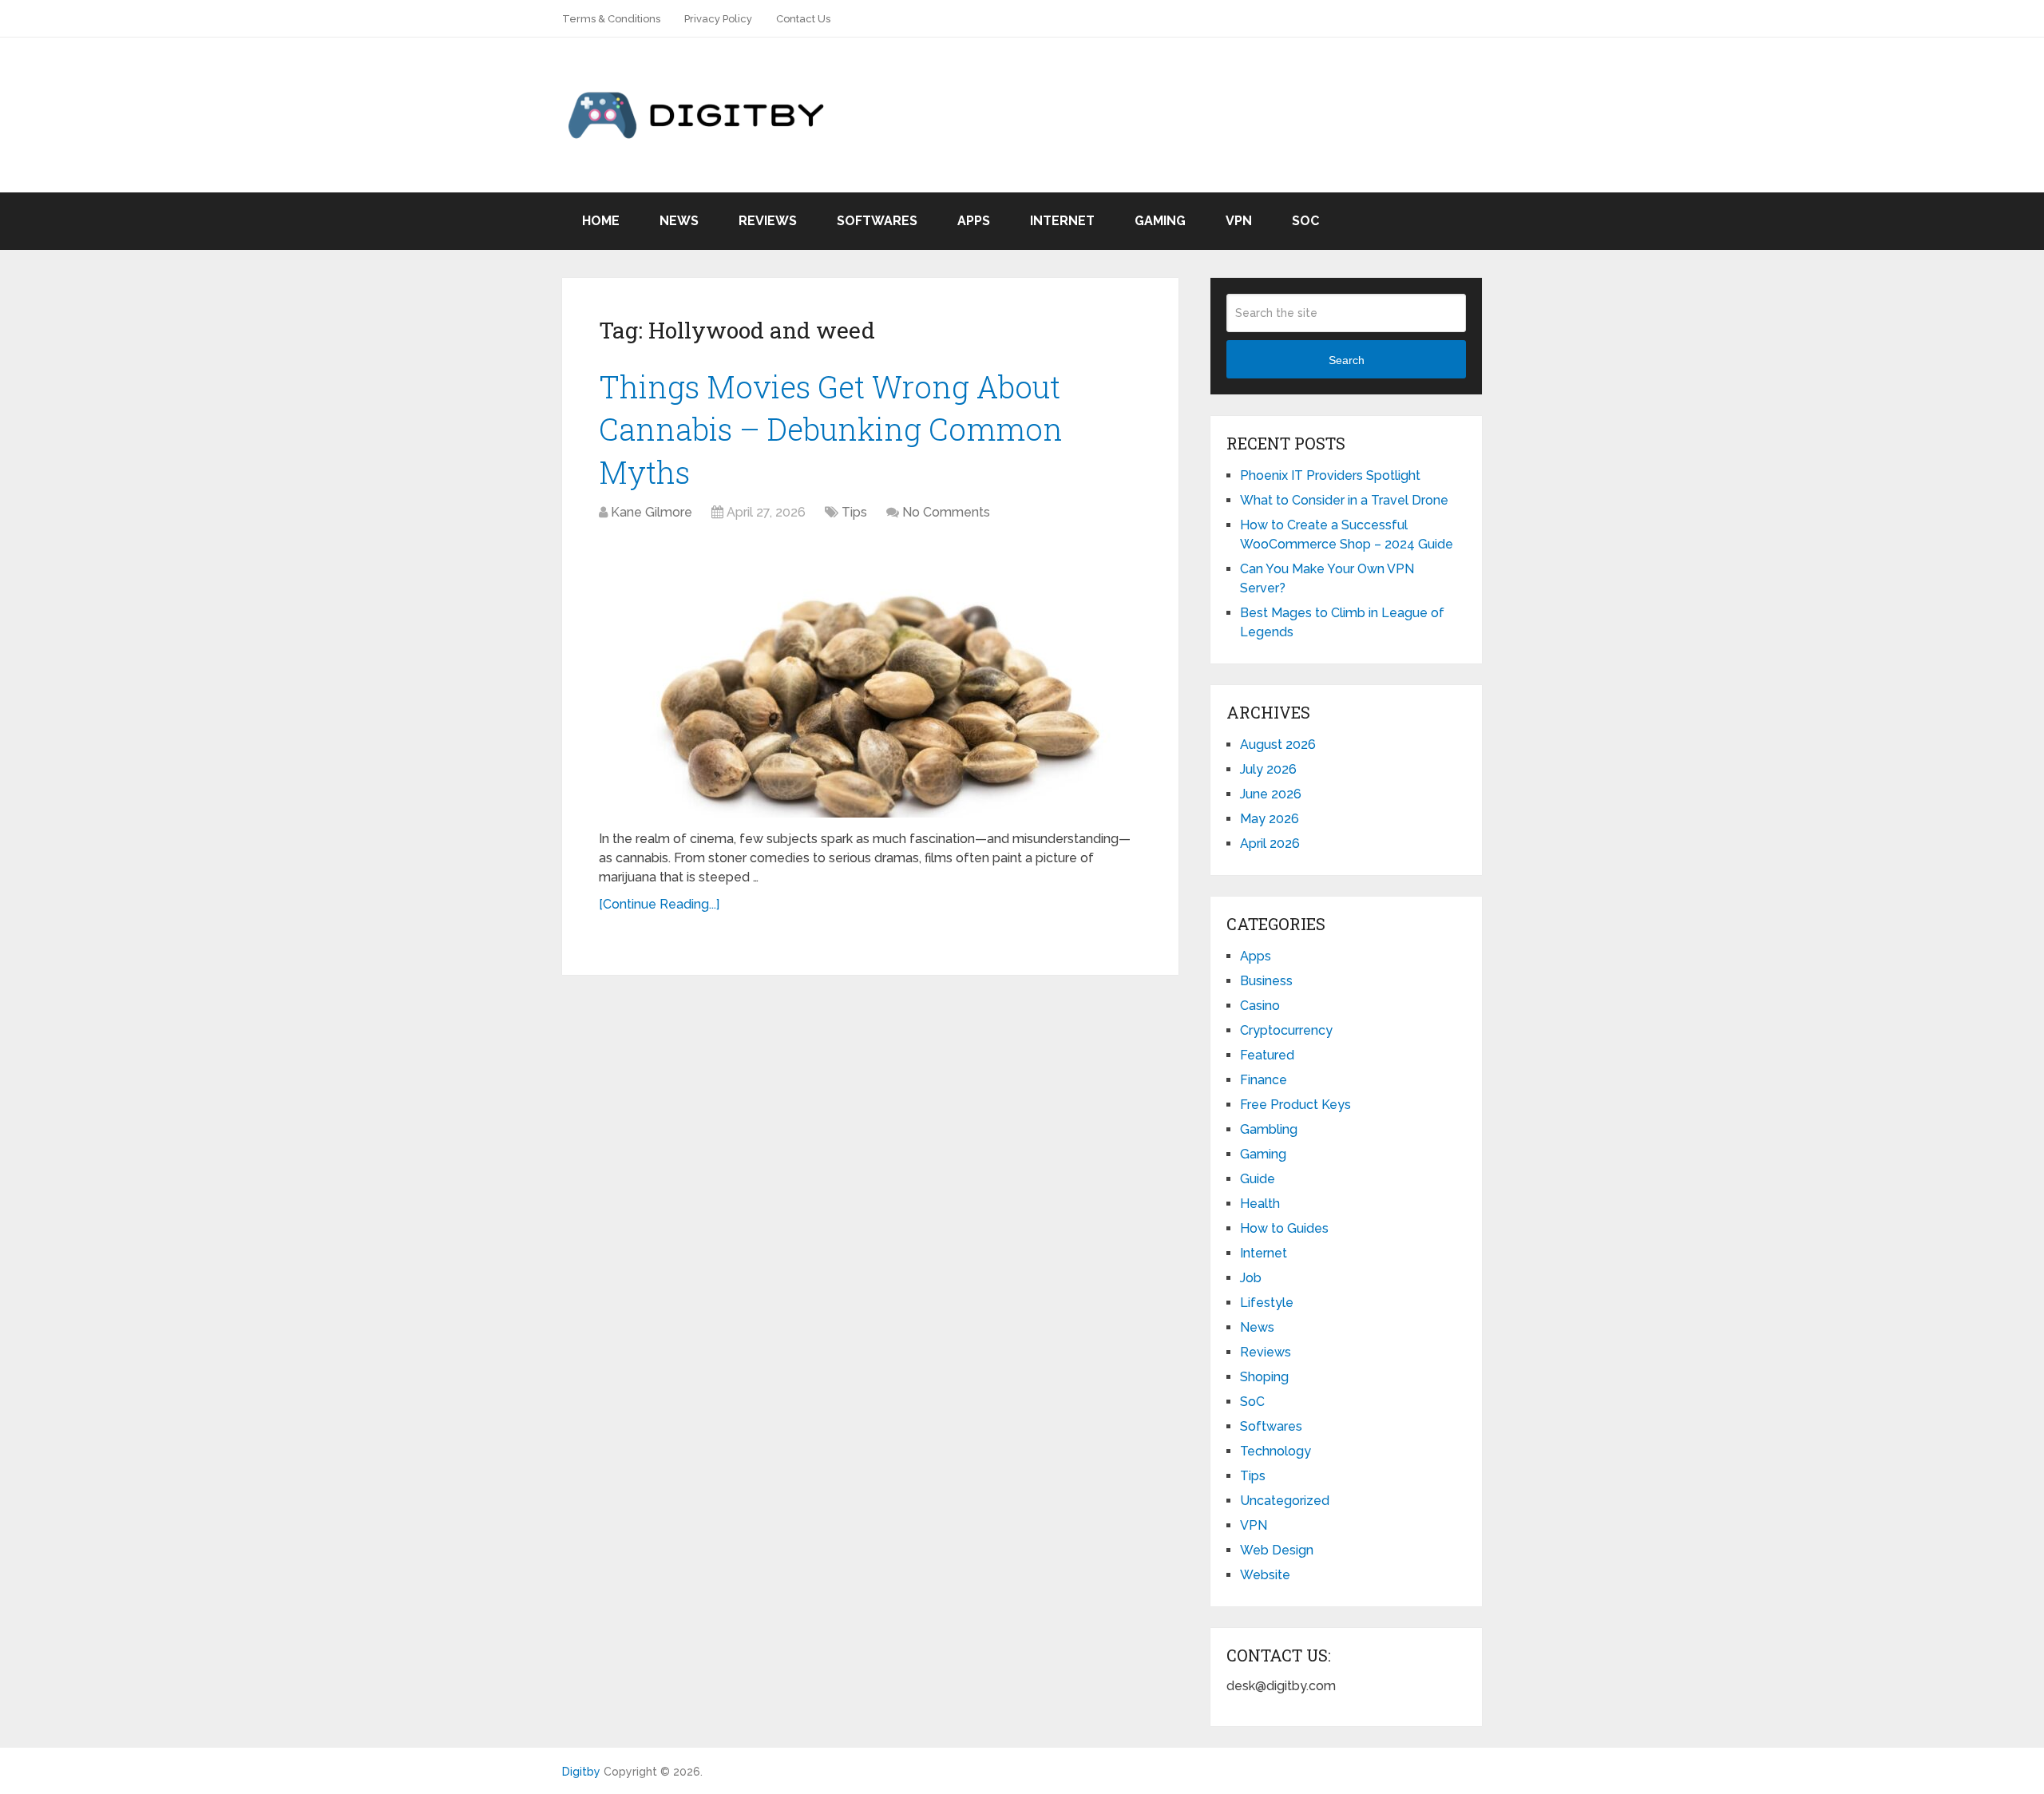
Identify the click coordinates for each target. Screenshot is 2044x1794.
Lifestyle (1267, 1303)
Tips (854, 512)
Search (1347, 360)
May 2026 (1270, 819)
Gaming (1160, 221)
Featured (1267, 1055)
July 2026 (1268, 769)
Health (1260, 1204)
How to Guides (1284, 1228)
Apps (974, 221)
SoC (1305, 221)
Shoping (1264, 1377)
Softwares (877, 221)
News (679, 221)
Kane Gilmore (652, 512)
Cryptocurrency (1286, 1030)
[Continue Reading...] (659, 904)
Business (1266, 981)
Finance (1264, 1080)
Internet (1062, 221)
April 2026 (1270, 844)
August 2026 (1278, 745)
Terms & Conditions (611, 19)
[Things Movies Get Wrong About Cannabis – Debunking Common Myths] (870, 678)
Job (1251, 1278)
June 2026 (1271, 794)
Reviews (768, 221)
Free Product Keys (1295, 1105)
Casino (1260, 1006)
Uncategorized (1285, 1501)
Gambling (1269, 1129)
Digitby (581, 1772)
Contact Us (803, 19)
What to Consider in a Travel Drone (1344, 500)
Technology (1276, 1451)
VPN (1239, 221)
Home (601, 221)
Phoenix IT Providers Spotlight (1330, 475)
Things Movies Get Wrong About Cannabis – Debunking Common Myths (831, 429)
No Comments (946, 512)
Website (1265, 1575)
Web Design (1277, 1550)
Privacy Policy (718, 19)
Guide (1258, 1179)
